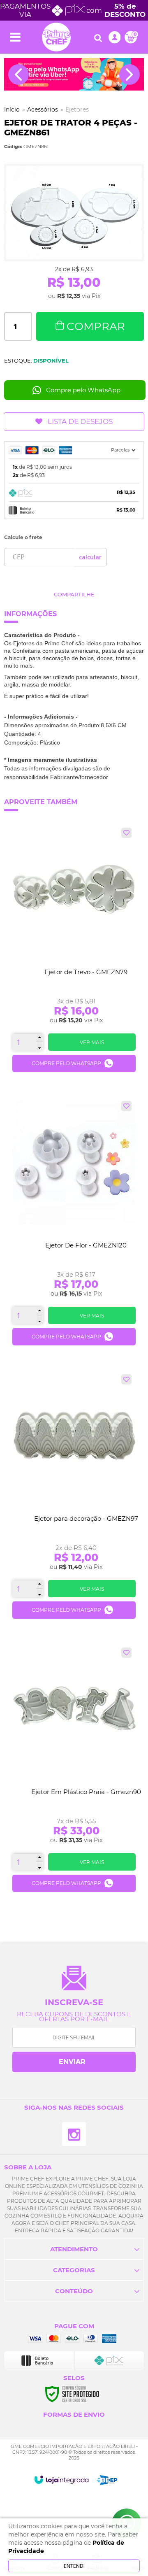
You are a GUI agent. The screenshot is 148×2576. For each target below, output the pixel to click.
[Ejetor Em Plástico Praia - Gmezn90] (74, 1773)
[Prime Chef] (56, 37)
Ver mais (92, 1042)
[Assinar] (74, 2062)
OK (90, 557)
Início (12, 109)
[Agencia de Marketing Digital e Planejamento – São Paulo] (107, 2480)
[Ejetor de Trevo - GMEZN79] (74, 953)
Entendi (74, 2566)
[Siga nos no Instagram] (74, 2134)
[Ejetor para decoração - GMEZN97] (74, 1500)
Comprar (96, 326)
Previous (18, 74)
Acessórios (43, 109)
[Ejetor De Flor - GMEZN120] (74, 1226)
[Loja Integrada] (61, 2480)
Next (129, 74)
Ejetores (77, 109)
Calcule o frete (23, 537)
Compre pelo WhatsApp (83, 390)
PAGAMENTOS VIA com (73, 10)
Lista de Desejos (80, 421)
